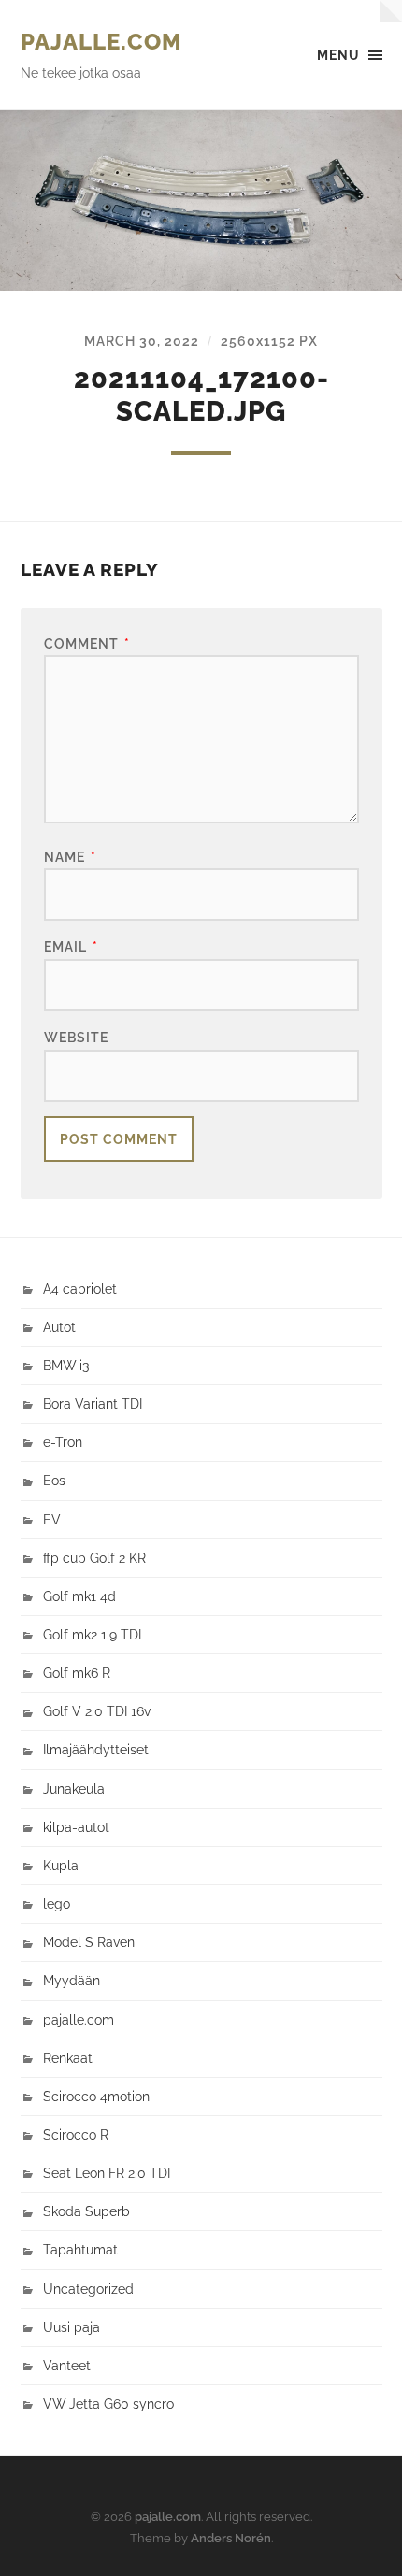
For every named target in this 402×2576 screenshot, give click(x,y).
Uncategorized (88, 2289)
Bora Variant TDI (93, 1403)
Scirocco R (76, 2134)
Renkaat (68, 2058)
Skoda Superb (86, 2211)
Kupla (61, 1865)
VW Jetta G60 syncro (108, 2404)
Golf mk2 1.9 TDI (92, 1634)
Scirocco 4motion (96, 2096)
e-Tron (63, 1442)
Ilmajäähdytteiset (96, 1749)
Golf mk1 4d (79, 1596)
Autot (59, 1327)
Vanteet (67, 2365)
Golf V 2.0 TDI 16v (97, 1711)
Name (70, 857)
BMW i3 (66, 1365)
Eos (54, 1480)
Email (71, 946)
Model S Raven (89, 1942)
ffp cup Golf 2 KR (94, 1558)
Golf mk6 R (77, 1673)
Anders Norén (231, 2538)
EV (52, 1519)
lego (57, 1903)
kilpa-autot (76, 1827)
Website (76, 1037)
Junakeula (74, 1789)
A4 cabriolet (80, 1288)
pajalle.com (101, 42)
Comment (87, 644)
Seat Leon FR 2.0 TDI (107, 2173)
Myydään (72, 1980)
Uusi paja (72, 2327)
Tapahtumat (80, 2249)
